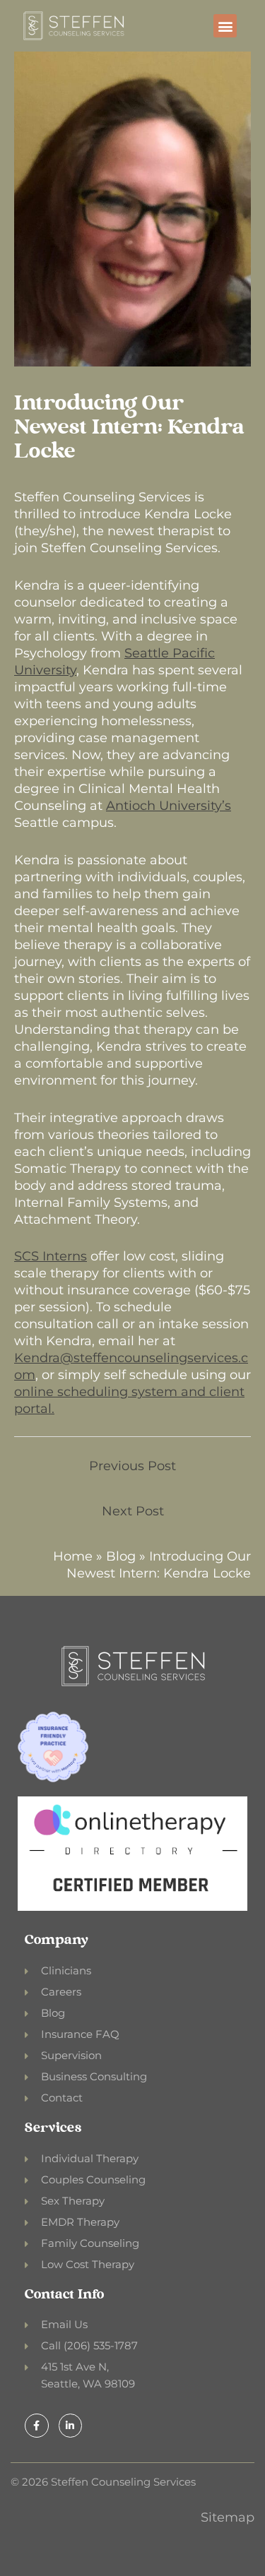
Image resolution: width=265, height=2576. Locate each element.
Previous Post (132, 1466)
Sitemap (228, 2517)
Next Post (133, 1511)
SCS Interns (51, 1256)
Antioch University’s (169, 806)
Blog (121, 1556)
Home (73, 1556)
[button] (225, 26)
